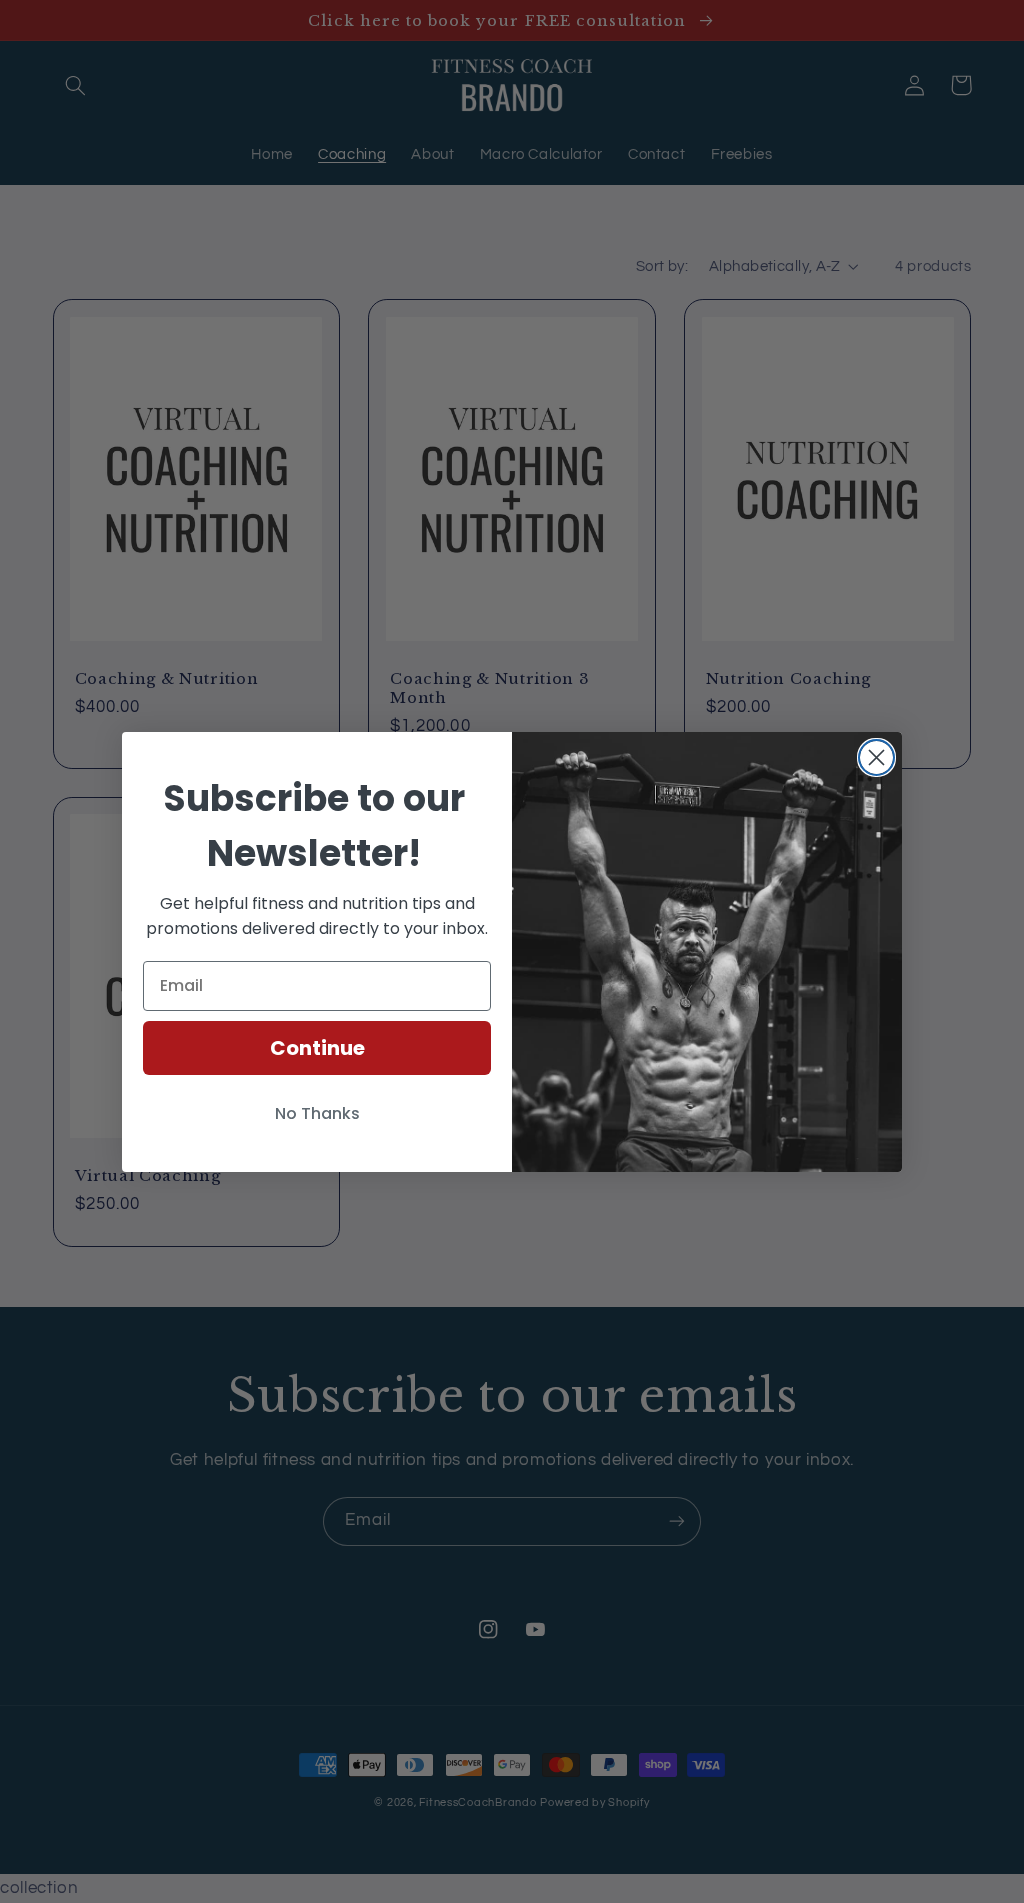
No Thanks (317, 1113)
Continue (317, 1048)
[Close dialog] (876, 757)
